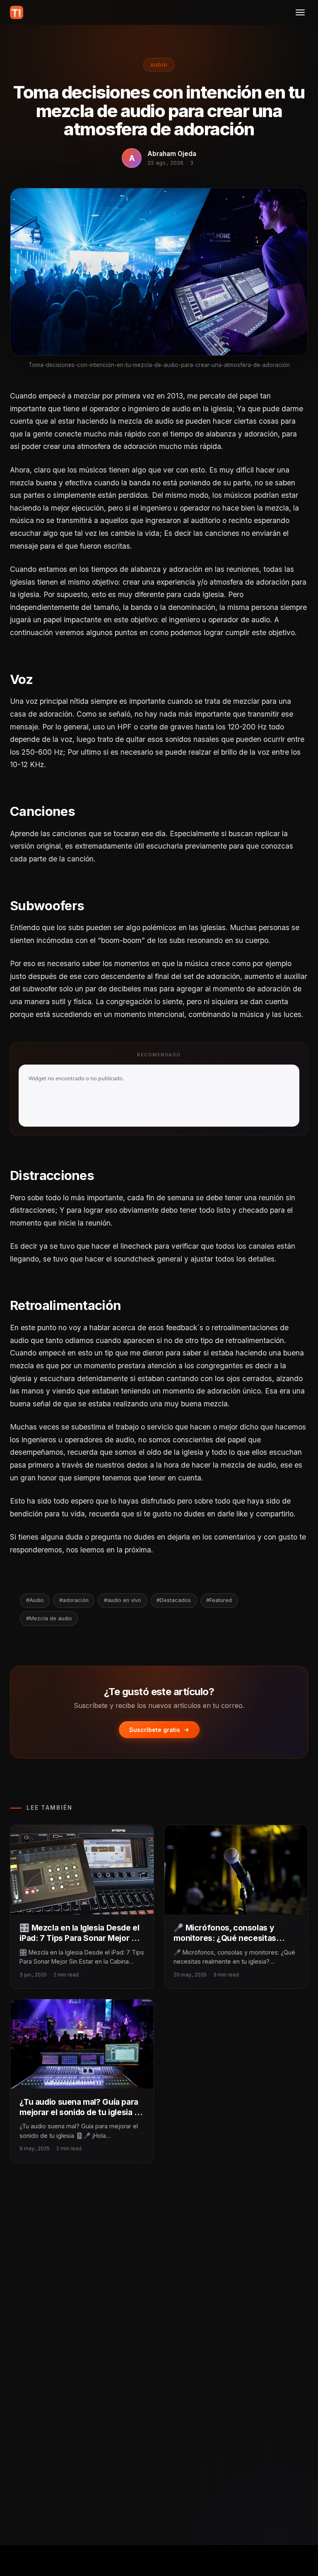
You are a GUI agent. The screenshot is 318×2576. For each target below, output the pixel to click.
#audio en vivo (123, 1600)
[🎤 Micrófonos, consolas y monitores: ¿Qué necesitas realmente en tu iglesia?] (236, 1870)
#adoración (74, 1600)
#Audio (35, 1600)
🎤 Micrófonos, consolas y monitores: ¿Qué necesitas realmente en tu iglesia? (225, 1938)
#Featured (219, 1600)
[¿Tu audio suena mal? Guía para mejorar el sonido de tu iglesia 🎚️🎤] (82, 2044)
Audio (159, 65)
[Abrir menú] (300, 12)
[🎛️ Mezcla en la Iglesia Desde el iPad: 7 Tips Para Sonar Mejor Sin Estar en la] (82, 1870)
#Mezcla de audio (49, 1618)
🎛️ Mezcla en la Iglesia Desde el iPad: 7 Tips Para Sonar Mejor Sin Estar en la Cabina (81, 1938)
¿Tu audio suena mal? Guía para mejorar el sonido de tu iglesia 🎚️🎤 (82, 2112)
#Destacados (174, 1600)
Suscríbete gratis (155, 1730)
